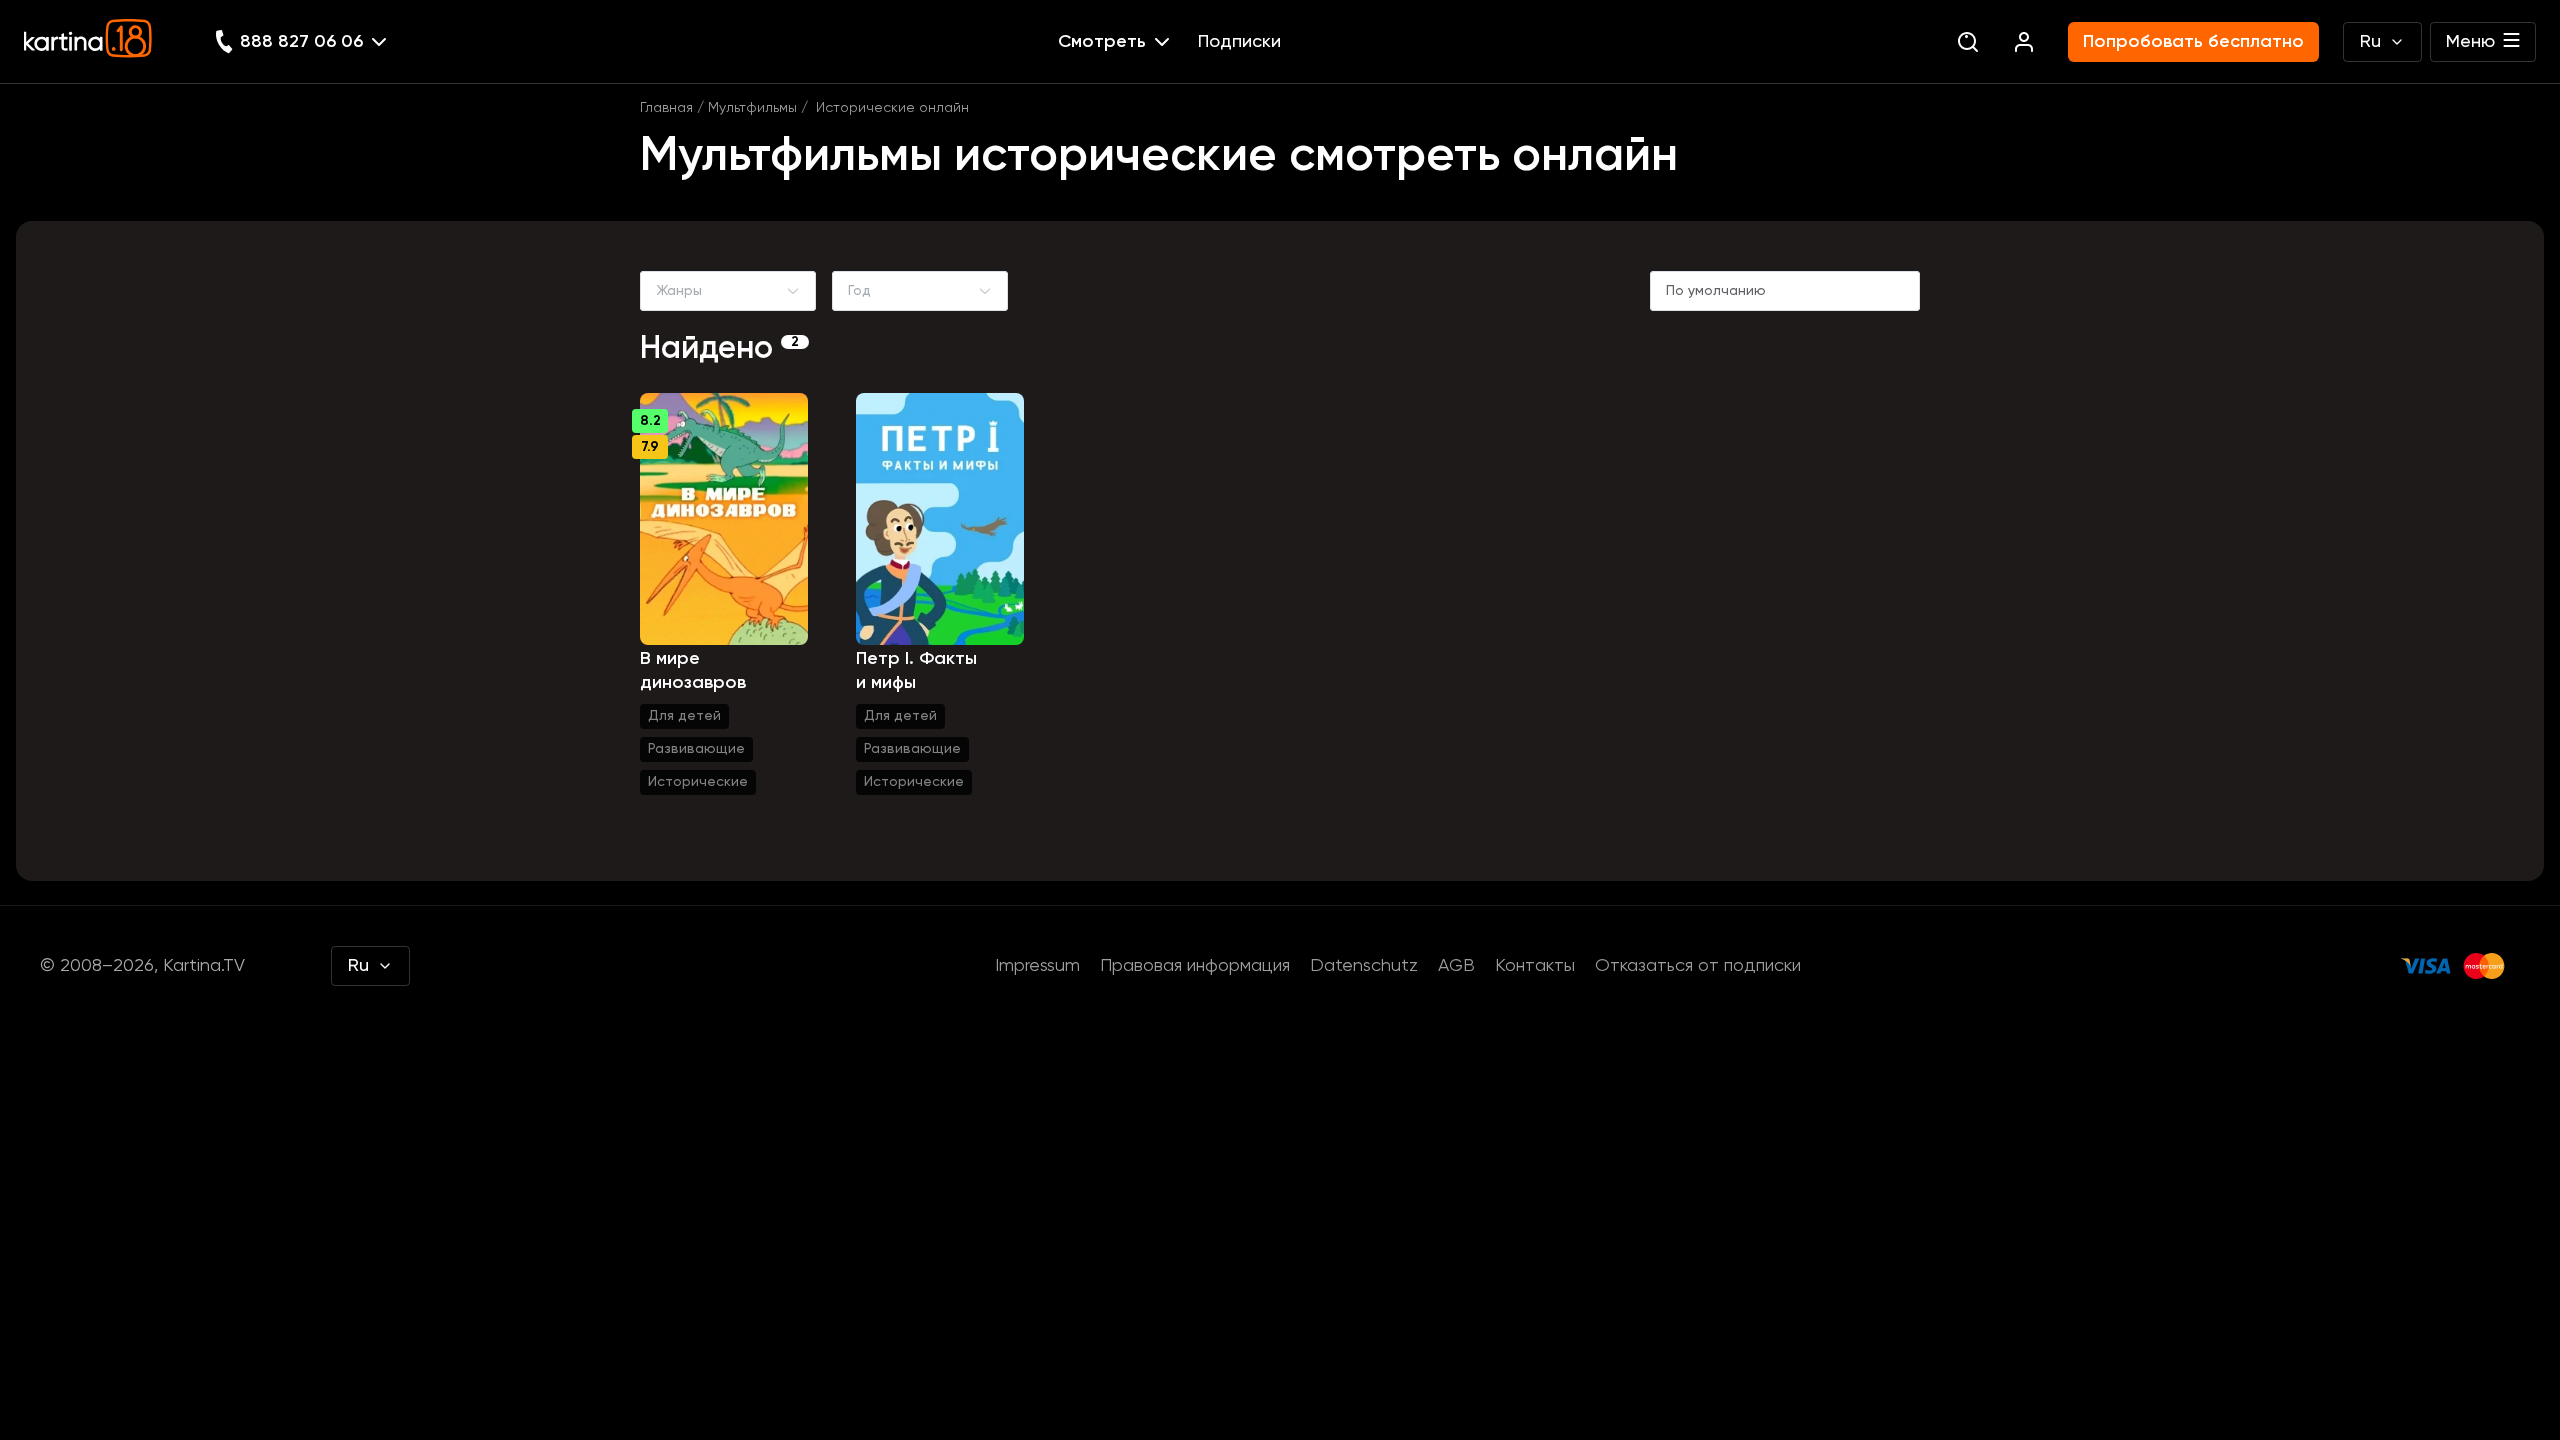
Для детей (684, 716)
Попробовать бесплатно (2193, 42)
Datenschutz (1364, 966)
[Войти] (2024, 42)
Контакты (1535, 966)
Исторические (698, 782)
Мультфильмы (752, 108)
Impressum (1037, 966)
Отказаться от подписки (1698, 966)
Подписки (1239, 42)
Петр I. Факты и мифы (916, 671)
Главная (666, 108)
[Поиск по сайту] (1968, 42)
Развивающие (696, 749)
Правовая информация (1195, 966)
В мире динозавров (693, 671)
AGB (1456, 966)
